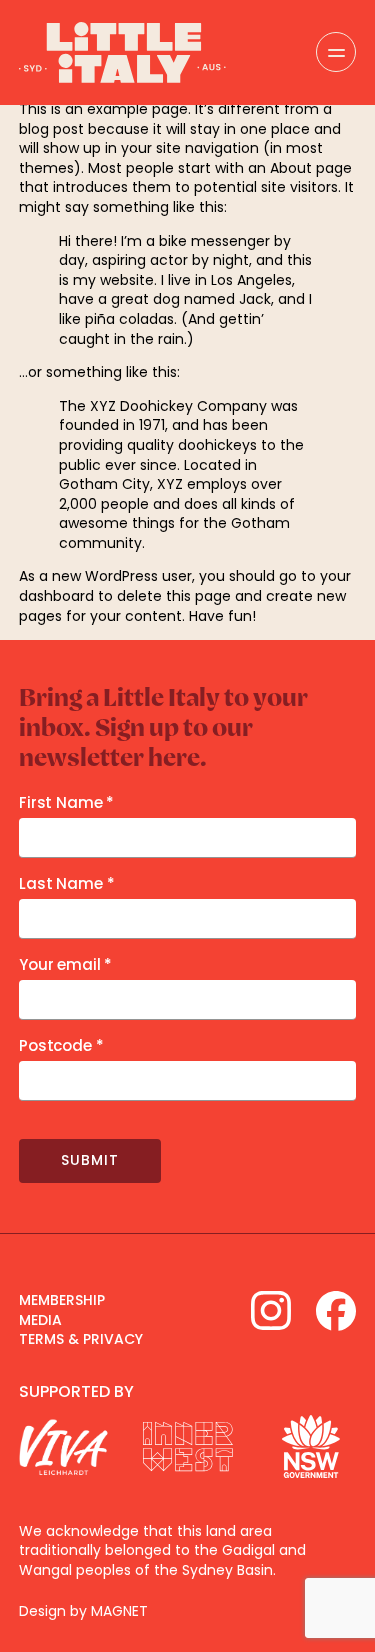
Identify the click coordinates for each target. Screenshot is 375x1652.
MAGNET (119, 1611)
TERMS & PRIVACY (81, 1339)
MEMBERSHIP (62, 1300)
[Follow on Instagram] (271, 1311)
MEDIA (40, 1320)
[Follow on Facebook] (336, 1311)
